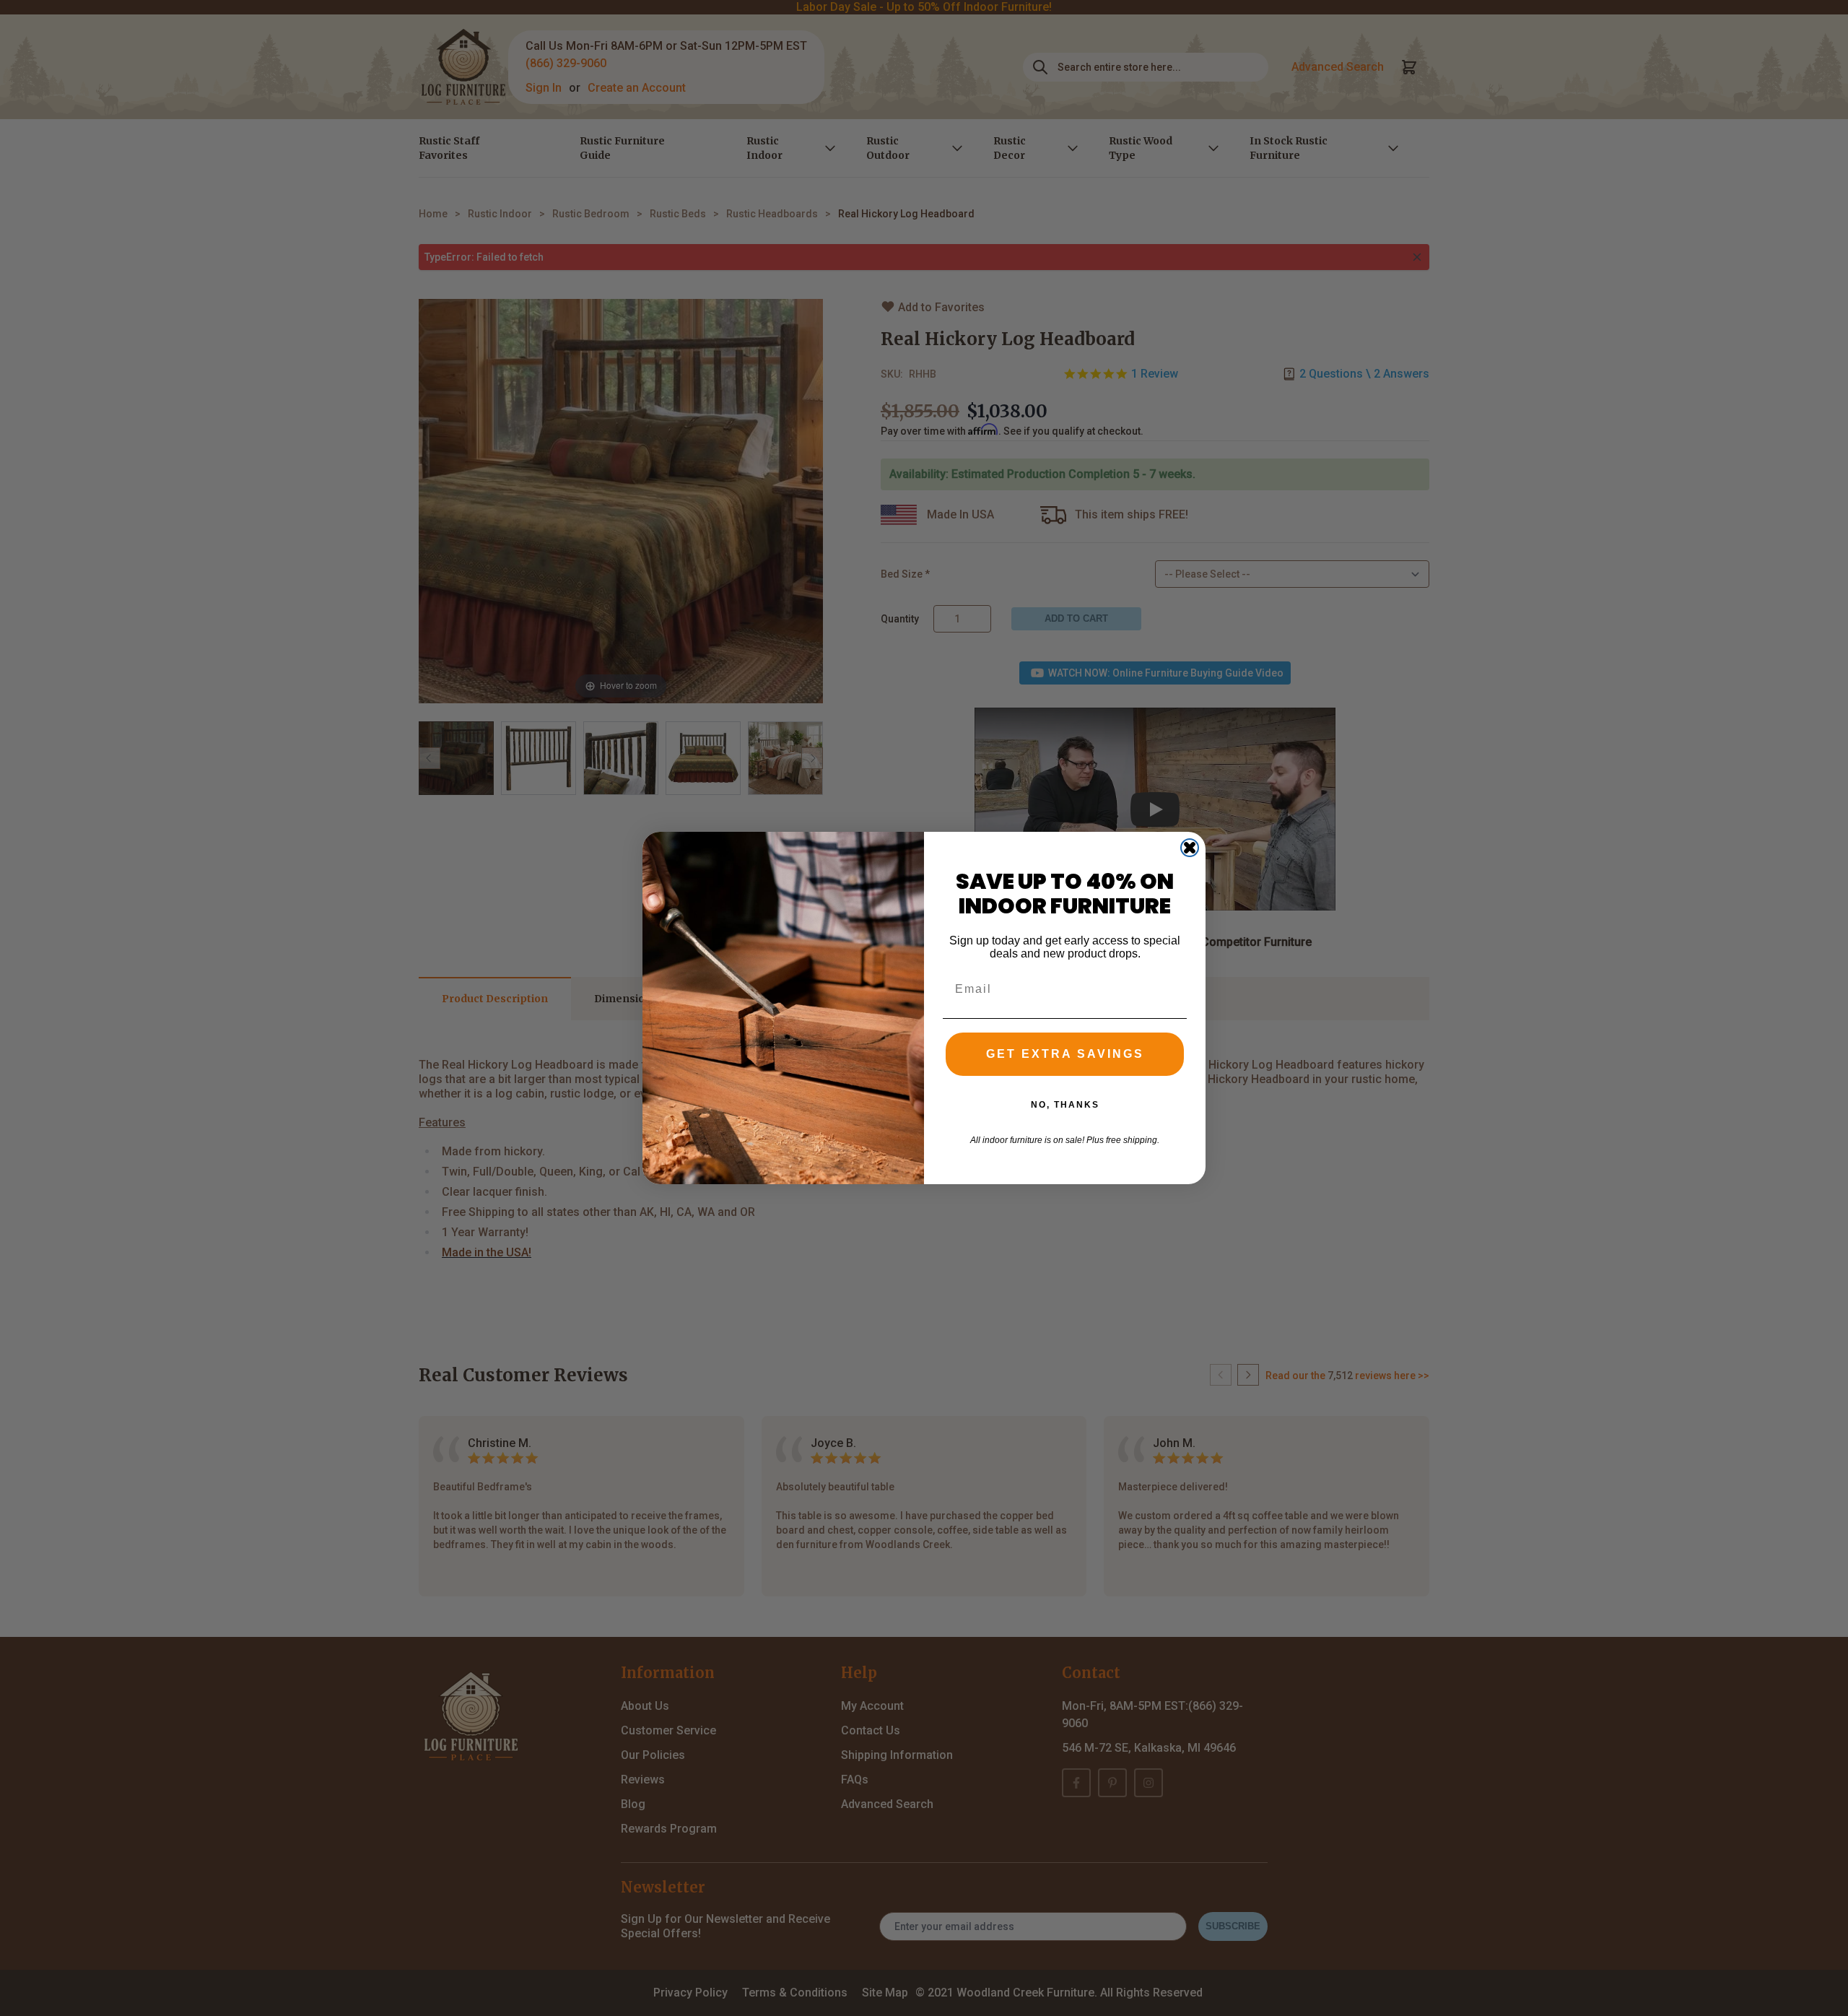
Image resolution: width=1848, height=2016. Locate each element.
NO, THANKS (1065, 1105)
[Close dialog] (1190, 848)
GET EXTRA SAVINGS (1065, 1054)
